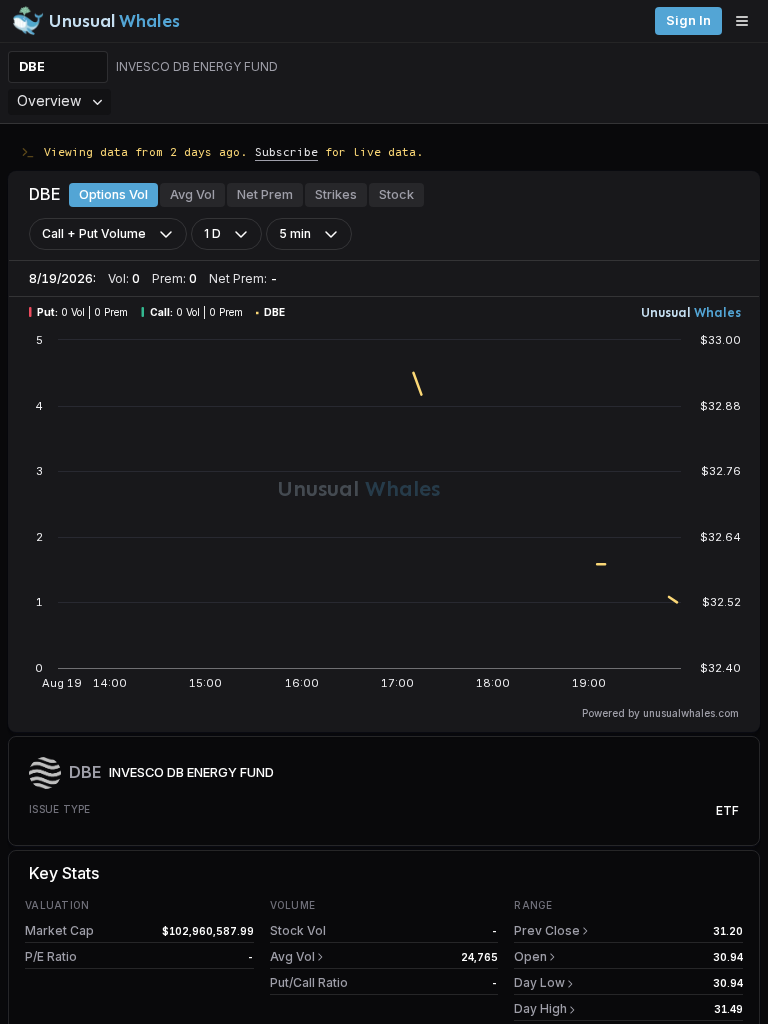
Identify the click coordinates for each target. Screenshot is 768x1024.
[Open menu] (747, 21)
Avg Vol (192, 194)
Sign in (688, 20)
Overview (49, 100)
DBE (32, 66)
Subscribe (286, 151)
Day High (540, 1008)
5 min (295, 233)
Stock (396, 194)
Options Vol (113, 194)
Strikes (336, 194)
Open (530, 956)
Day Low (539, 982)
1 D (212, 233)
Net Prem (265, 194)
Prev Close (547, 930)
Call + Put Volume (94, 233)
